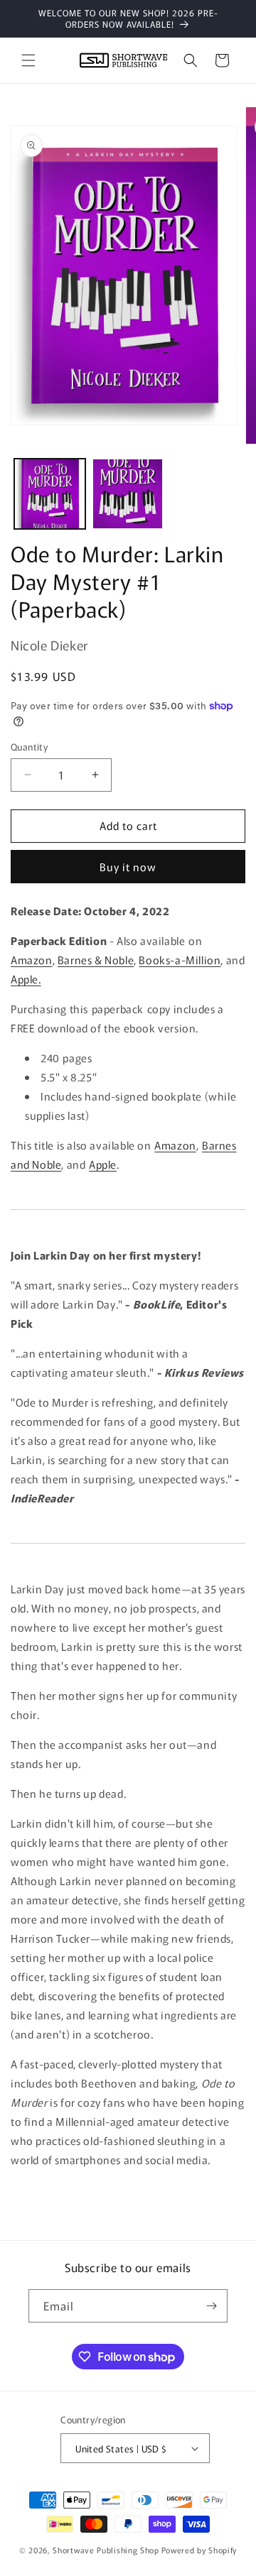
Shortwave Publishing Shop (106, 2550)
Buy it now (128, 867)
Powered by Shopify (199, 2550)
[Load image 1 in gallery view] (50, 494)
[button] (28, 60)
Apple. (26, 979)
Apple (103, 1164)
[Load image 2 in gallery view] (128, 494)
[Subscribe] (211, 2306)
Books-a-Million (180, 960)
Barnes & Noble (96, 960)
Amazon (32, 960)
